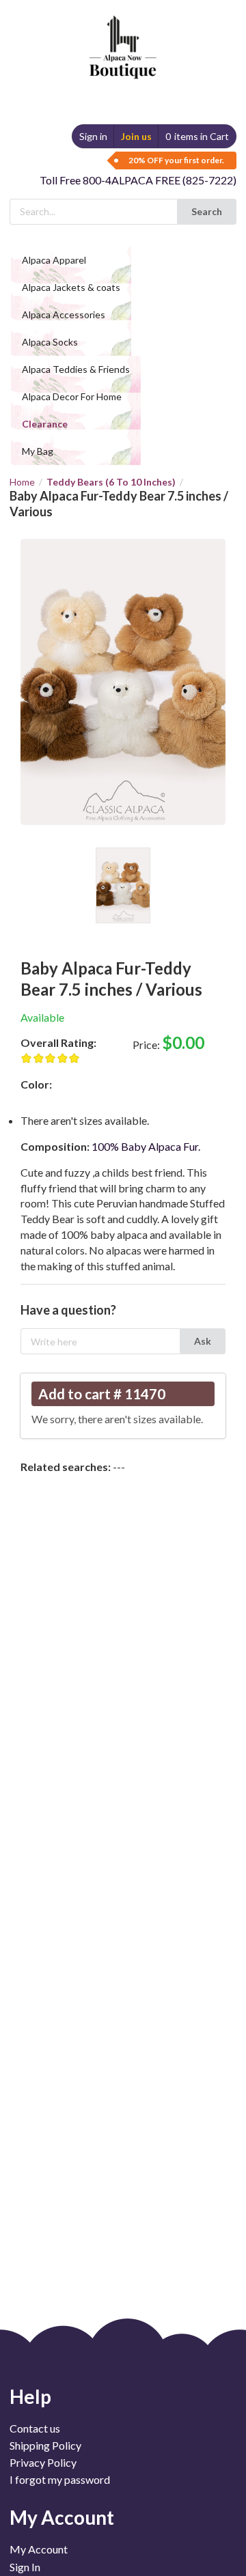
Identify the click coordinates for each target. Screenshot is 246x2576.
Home (22, 482)
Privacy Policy (43, 2462)
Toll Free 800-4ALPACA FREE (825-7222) (138, 180)
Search (207, 211)
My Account (39, 2549)
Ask (203, 1341)
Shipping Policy (45, 2445)
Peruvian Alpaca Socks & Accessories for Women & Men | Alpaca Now (121, 34)
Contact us (35, 2428)
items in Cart (197, 136)
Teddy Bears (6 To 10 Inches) (111, 482)
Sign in (93, 136)
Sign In (25, 2567)
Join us (136, 136)
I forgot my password (60, 2479)
